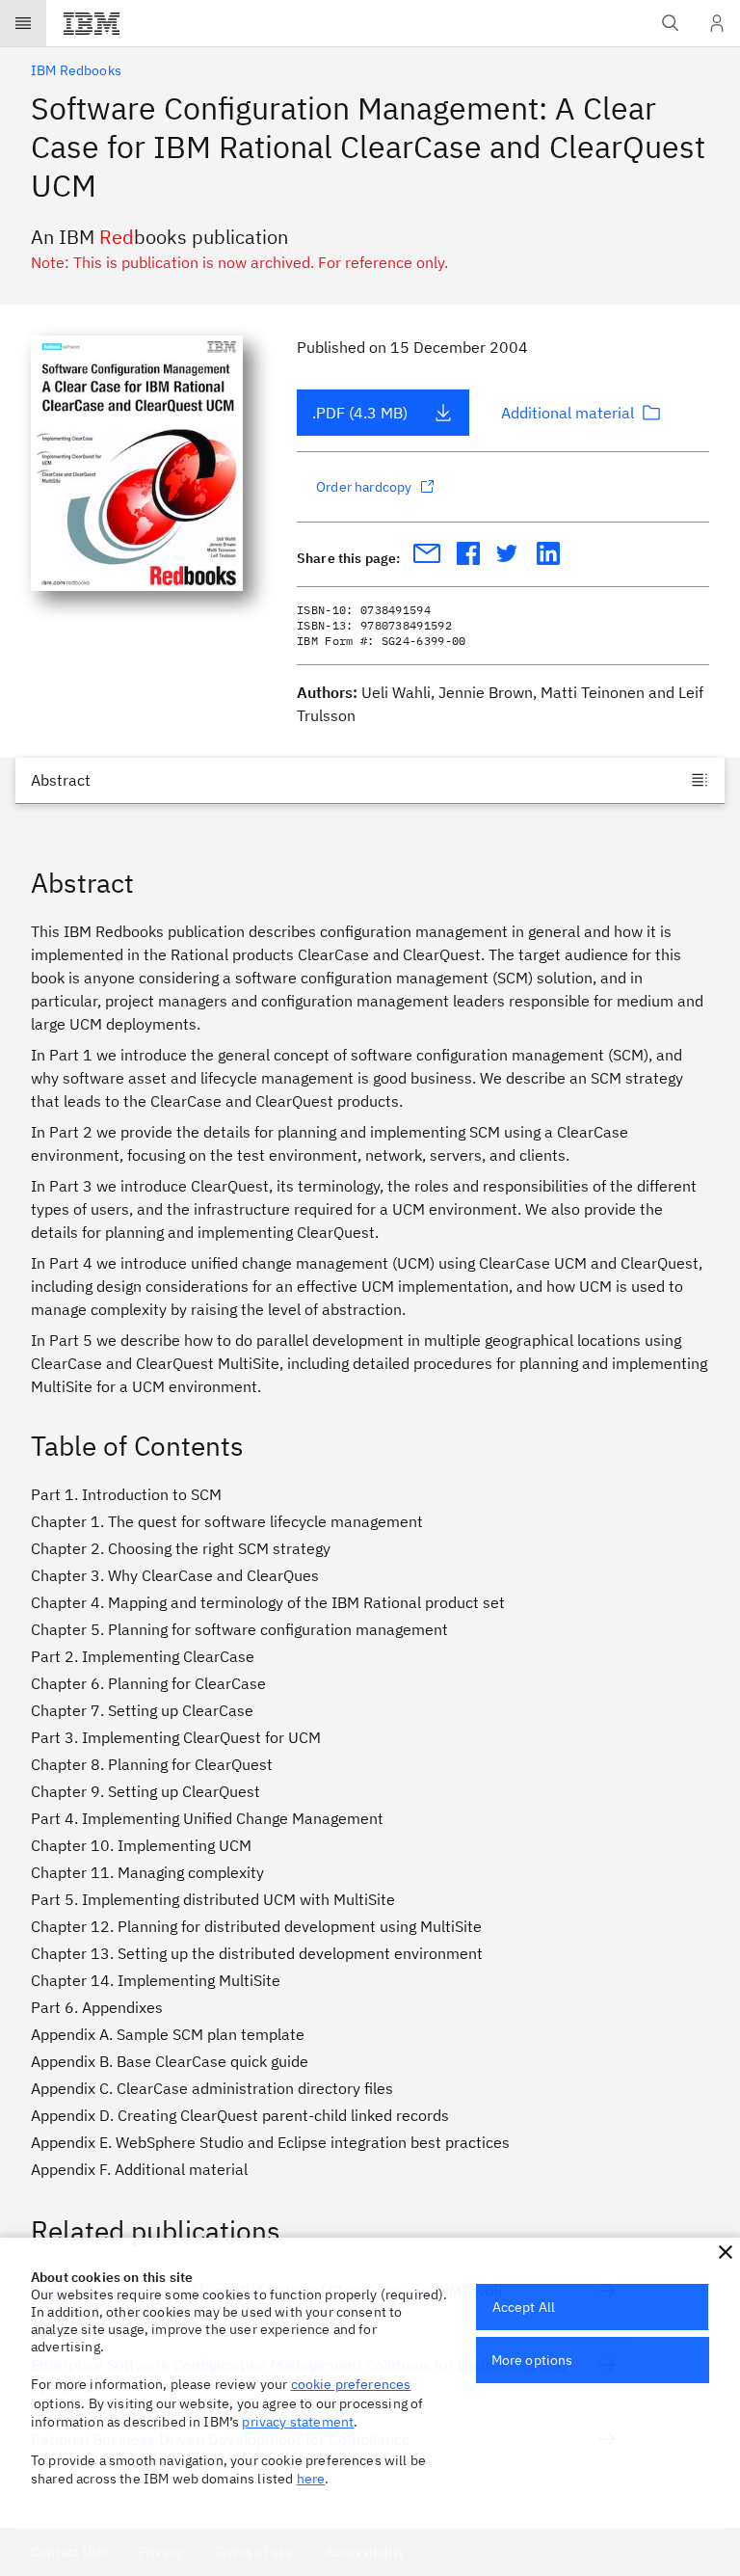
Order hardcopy (364, 487)
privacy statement (298, 2422)
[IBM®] (92, 23)
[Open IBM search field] (671, 23)
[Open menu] (23, 23)
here (311, 2479)
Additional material (568, 413)
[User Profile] (717, 23)
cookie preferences (351, 2384)
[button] (726, 2252)
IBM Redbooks (76, 70)
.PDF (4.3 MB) (360, 413)
